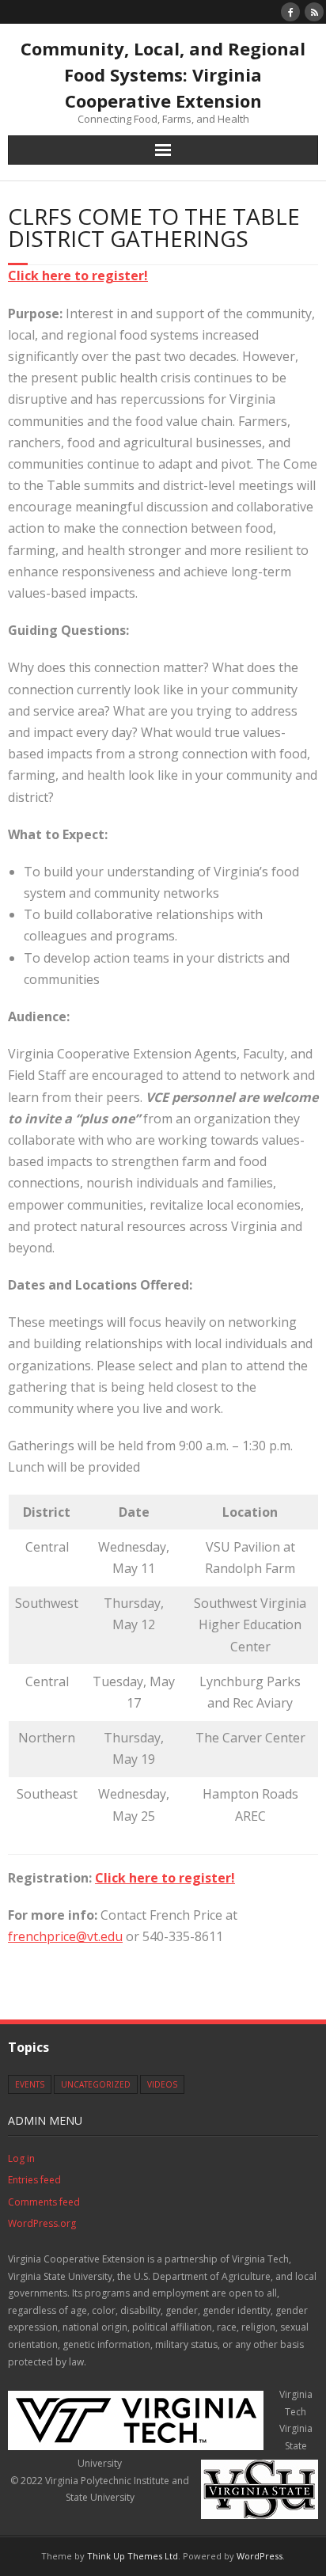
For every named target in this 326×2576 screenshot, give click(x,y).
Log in (21, 2158)
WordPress (260, 2556)
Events (30, 2084)
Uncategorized (96, 2084)
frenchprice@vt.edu (65, 1936)
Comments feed (44, 2202)
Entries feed (34, 2180)
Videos (162, 2084)
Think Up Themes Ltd (133, 2556)
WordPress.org (42, 2223)
